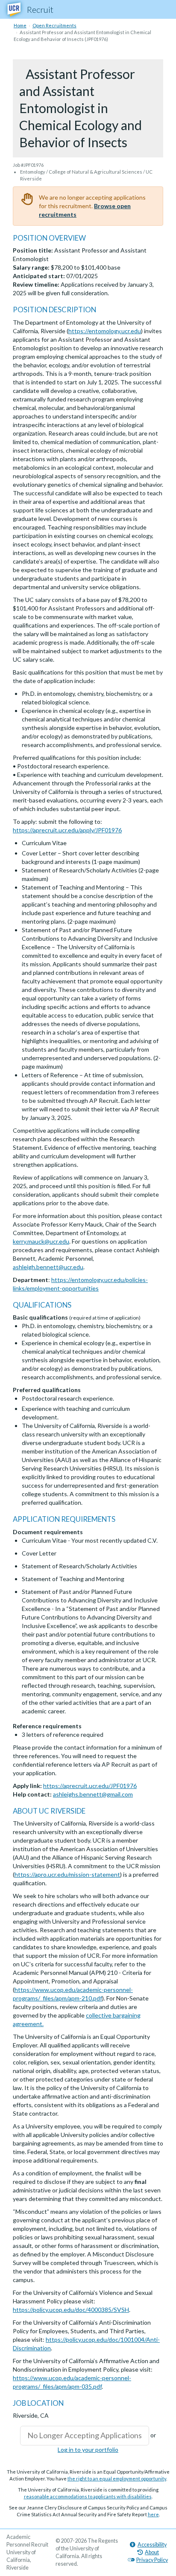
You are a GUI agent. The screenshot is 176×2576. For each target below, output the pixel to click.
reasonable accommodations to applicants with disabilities (88, 2496)
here (153, 2514)
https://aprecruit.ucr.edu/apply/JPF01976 (67, 830)
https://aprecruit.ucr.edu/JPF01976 (90, 1786)
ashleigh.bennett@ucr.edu (48, 1267)
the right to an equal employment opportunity (117, 2479)
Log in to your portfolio (88, 2450)
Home (20, 25)
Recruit (40, 9)
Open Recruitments (54, 25)
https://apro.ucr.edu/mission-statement (67, 1874)
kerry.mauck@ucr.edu (41, 1241)
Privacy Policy (152, 2560)
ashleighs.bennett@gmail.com (93, 1794)
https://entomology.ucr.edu (105, 331)
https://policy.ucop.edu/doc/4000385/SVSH (71, 2310)
